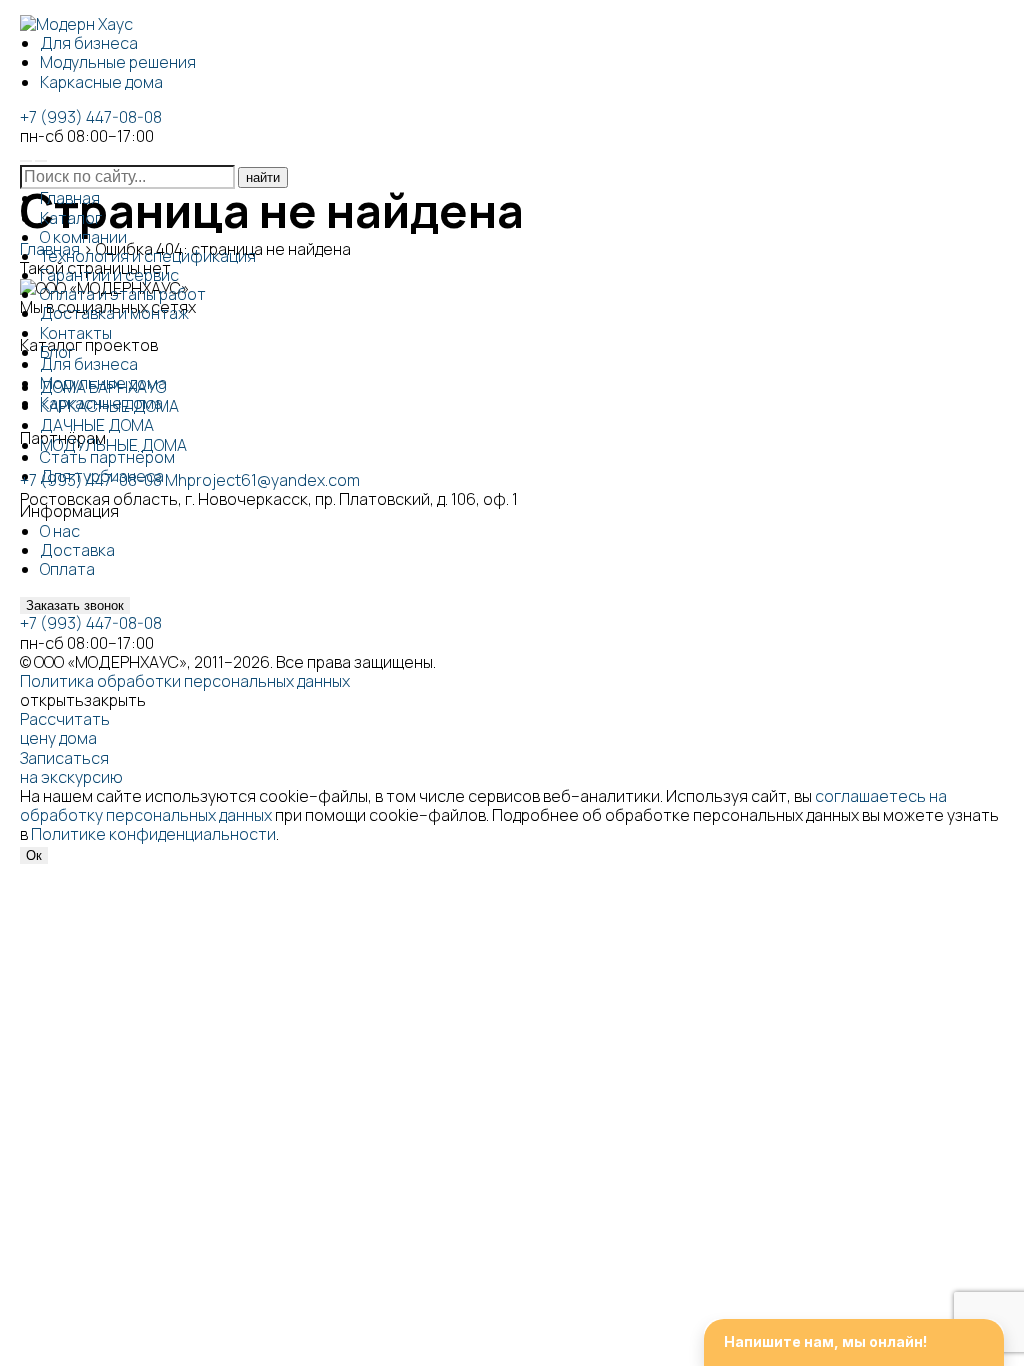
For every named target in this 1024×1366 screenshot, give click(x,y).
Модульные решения (118, 62)
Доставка (77, 550)
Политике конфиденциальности (153, 834)
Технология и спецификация (148, 256)
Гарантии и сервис (109, 275)
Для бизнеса (89, 43)
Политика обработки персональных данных (185, 681)
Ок (34, 855)
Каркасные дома (101, 82)
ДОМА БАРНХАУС (103, 387)
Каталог (71, 218)
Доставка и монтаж (114, 313)
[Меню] (41, 161)
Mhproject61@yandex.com (262, 480)
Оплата (67, 569)
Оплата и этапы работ (123, 294)
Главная (70, 198)
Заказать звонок (75, 605)
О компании (83, 237)
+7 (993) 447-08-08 (91, 117)
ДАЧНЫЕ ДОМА (97, 425)
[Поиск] (26, 161)
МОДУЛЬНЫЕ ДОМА (113, 445)
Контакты (76, 333)
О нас (60, 531)
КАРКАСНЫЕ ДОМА (109, 406)
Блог (57, 352)
